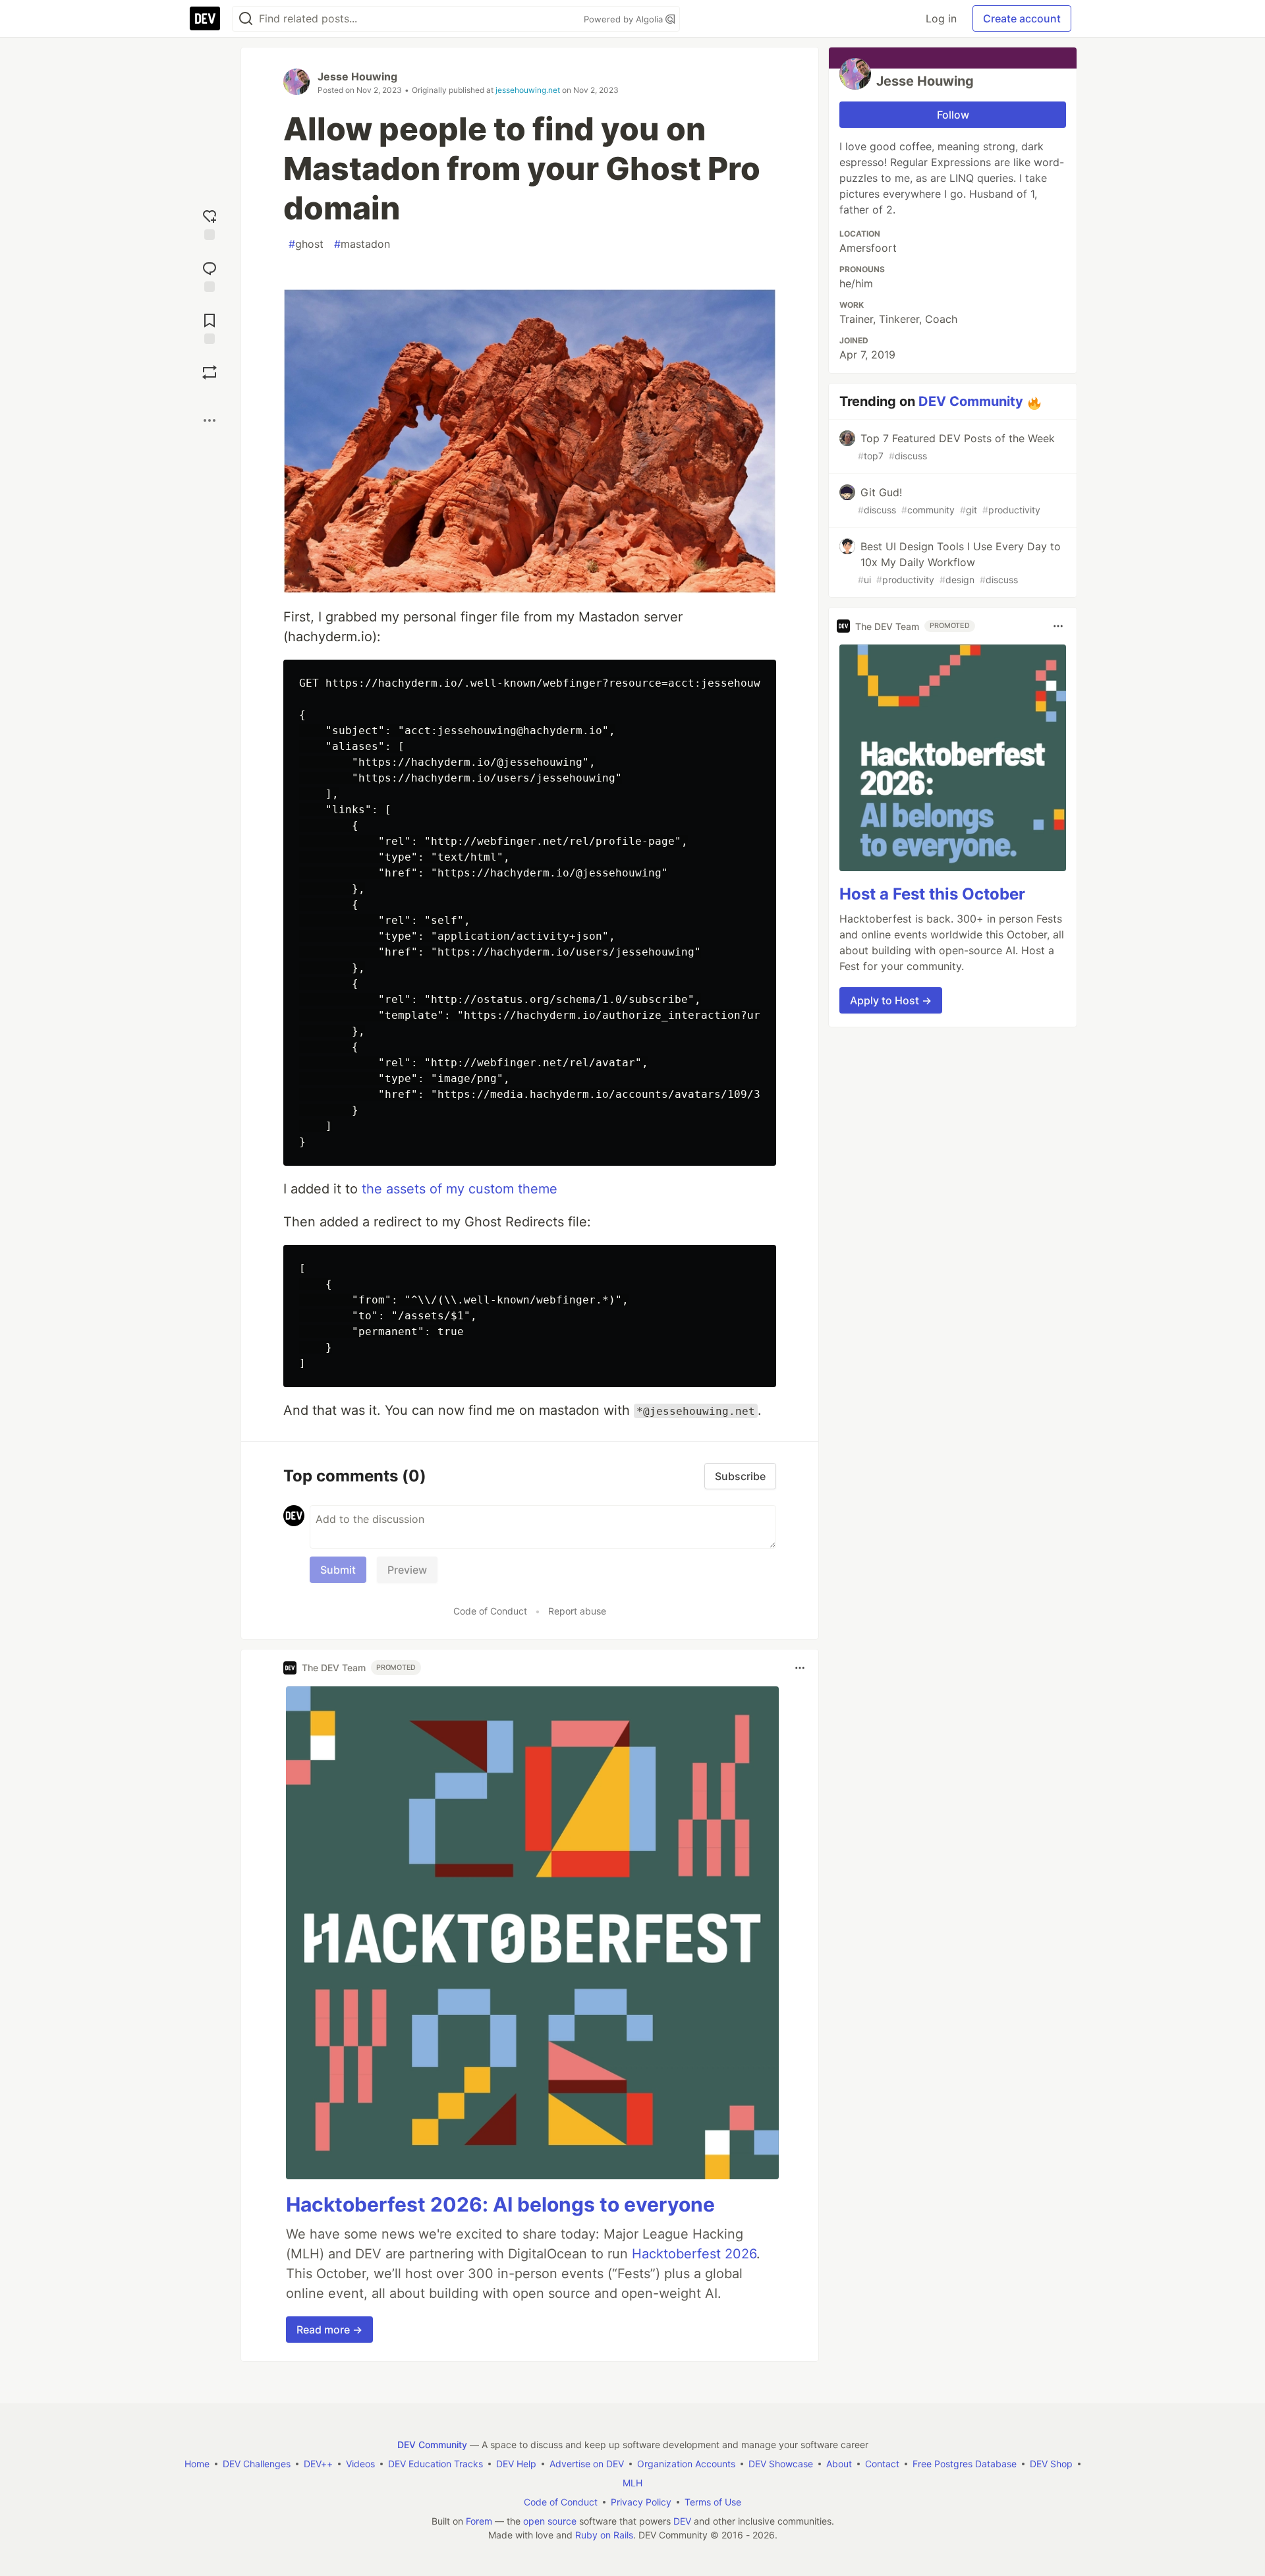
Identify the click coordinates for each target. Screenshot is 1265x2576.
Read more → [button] (329, 2330)
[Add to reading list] (210, 327)
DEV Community (971, 401)
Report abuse (577, 1611)
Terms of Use (713, 2502)
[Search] (246, 19)
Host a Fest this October (932, 894)
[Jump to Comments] (210, 275)
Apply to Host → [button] (891, 1000)
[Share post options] (210, 420)
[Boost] (210, 372)
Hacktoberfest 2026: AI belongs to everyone (500, 2204)
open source (550, 2521)
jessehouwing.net (528, 90)
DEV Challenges (257, 2464)
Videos (360, 2464)
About (839, 2464)
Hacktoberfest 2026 (694, 2254)
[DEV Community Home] (205, 18)
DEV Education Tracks (436, 2464)
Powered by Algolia (625, 19)
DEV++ (318, 2464)
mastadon (362, 244)
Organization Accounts (686, 2464)
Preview (407, 1570)
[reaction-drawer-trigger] (210, 223)
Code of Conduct (490, 1611)
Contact (882, 2464)
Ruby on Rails (604, 2535)
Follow (953, 115)
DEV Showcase (781, 2464)
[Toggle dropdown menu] (800, 1668)
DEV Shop (1051, 2464)
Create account (1022, 18)
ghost (306, 244)
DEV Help (516, 2464)
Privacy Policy (641, 2502)
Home (197, 2464)
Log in (941, 18)
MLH (632, 2483)
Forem (479, 2521)
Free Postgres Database (965, 2464)
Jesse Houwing (357, 76)
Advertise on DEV (587, 2464)
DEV (682, 2521)
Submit (338, 1570)
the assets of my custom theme (460, 1189)
